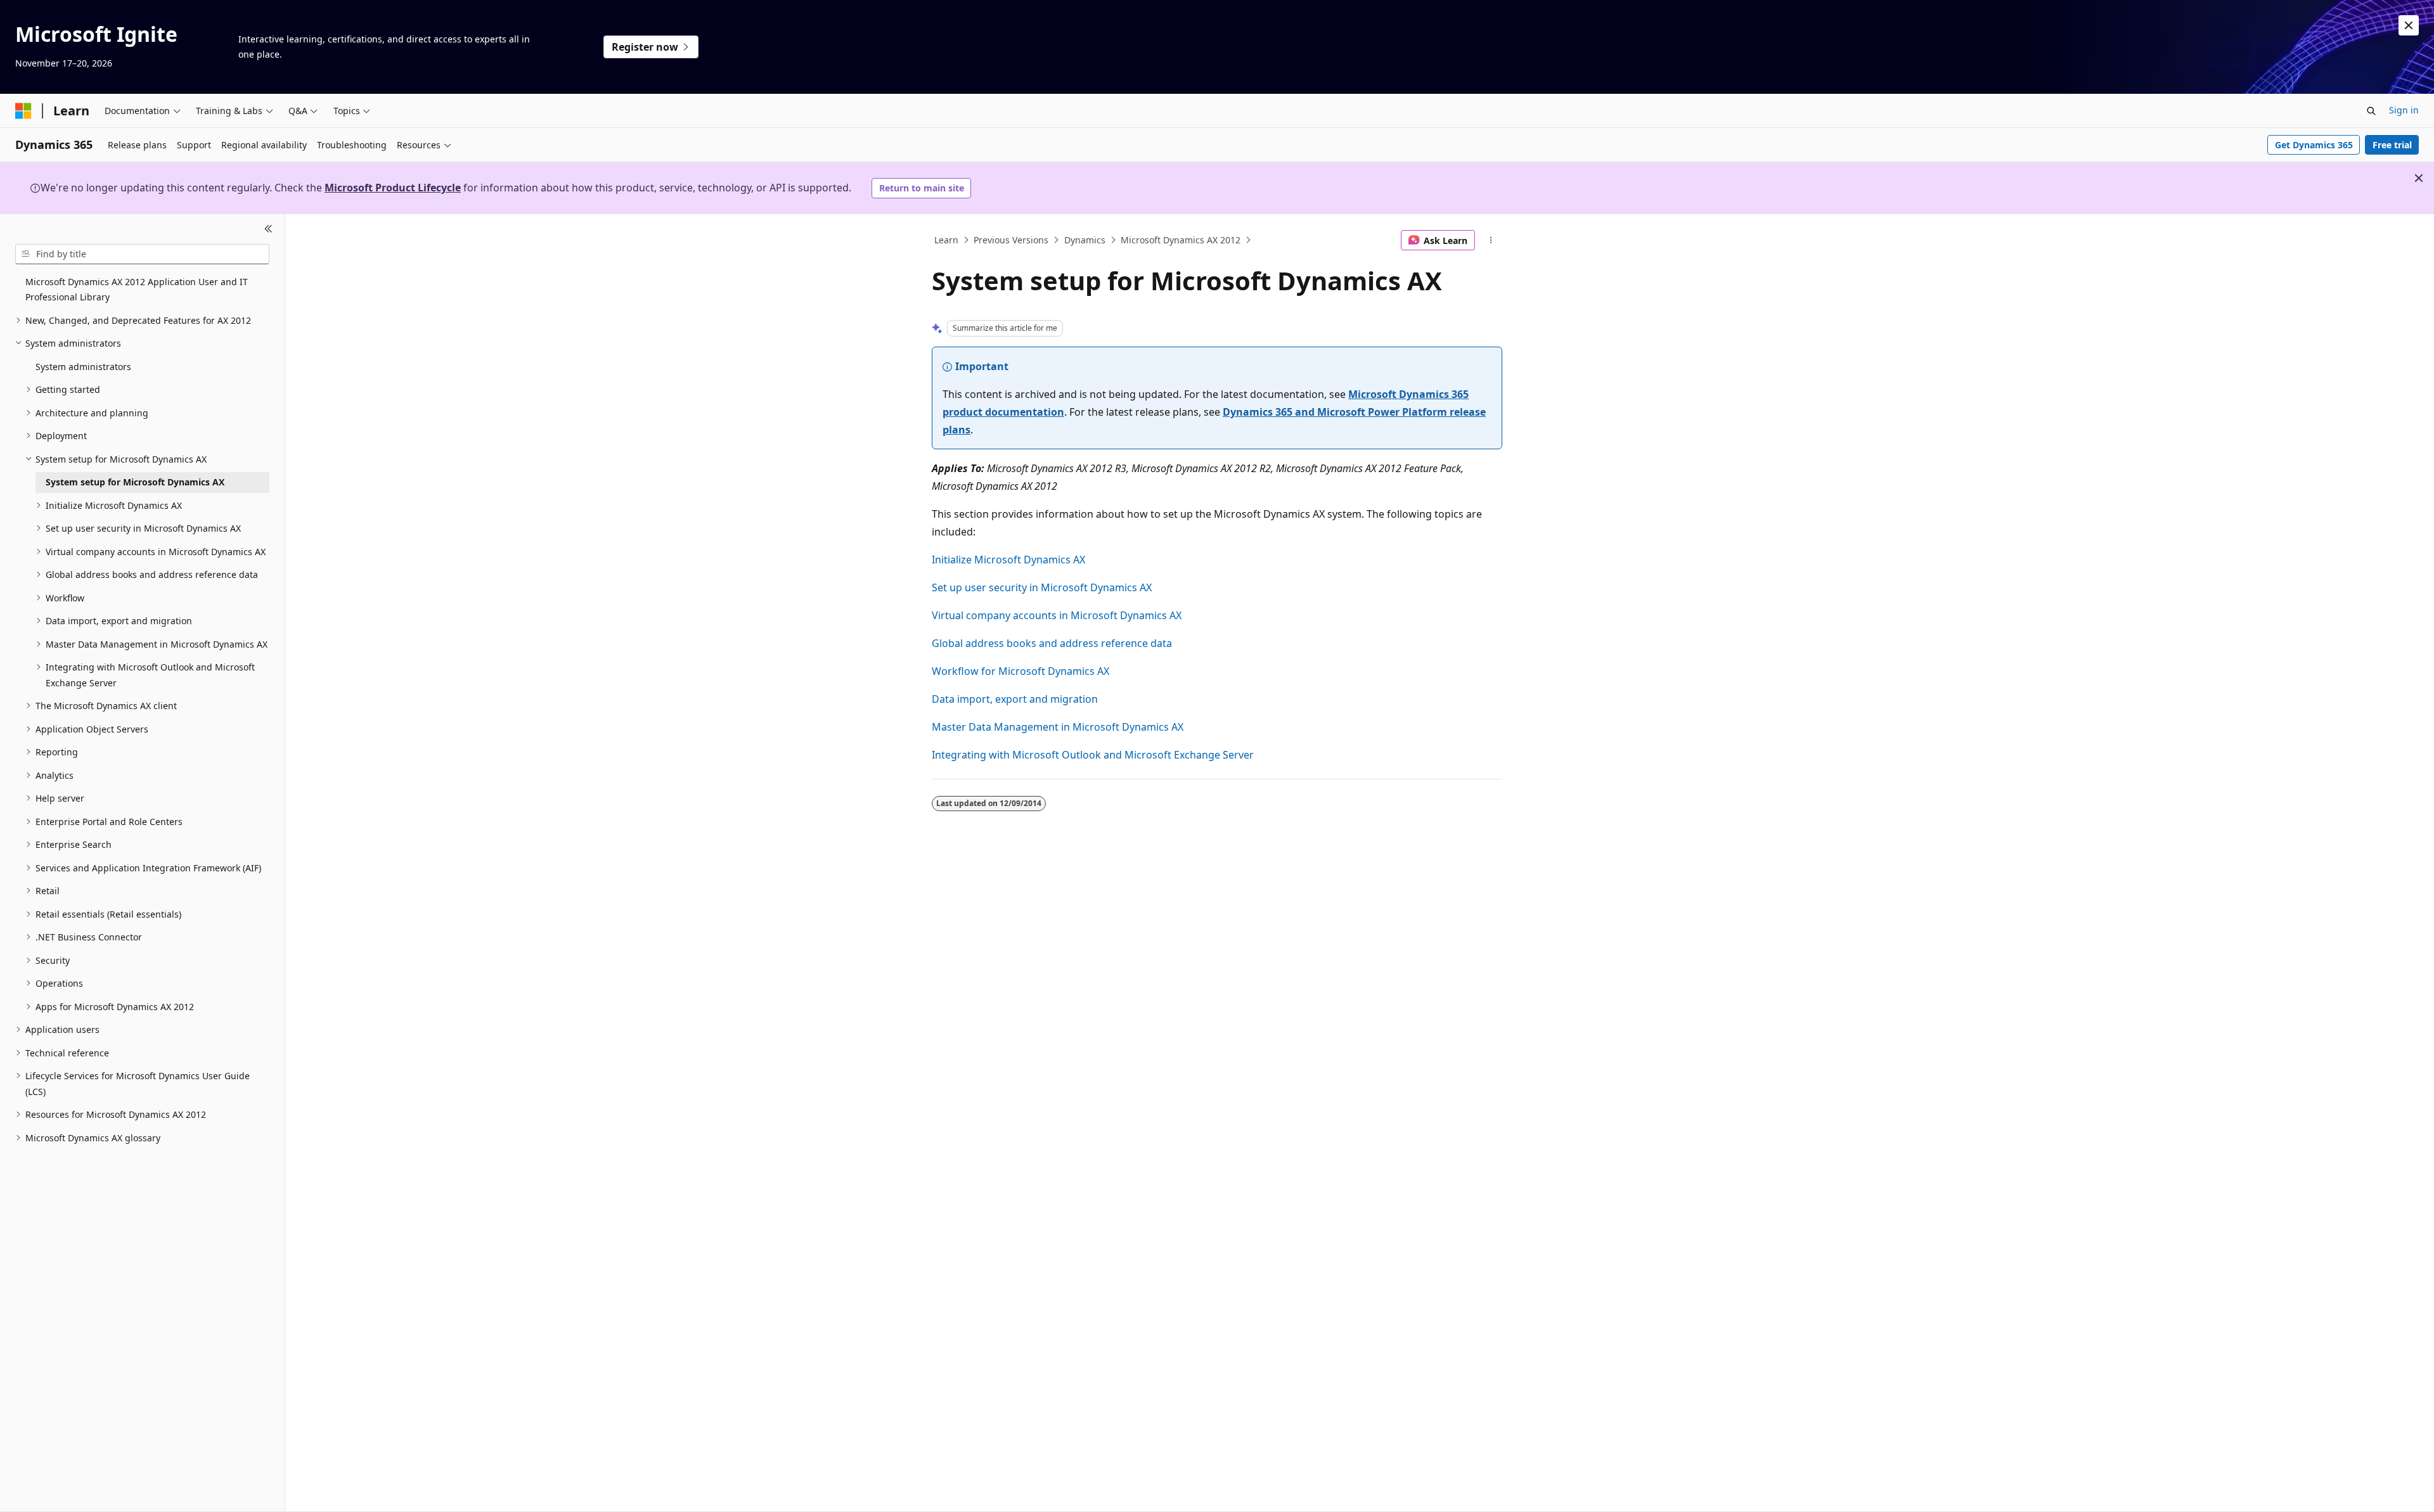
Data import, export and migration (1015, 699)
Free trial (2392, 145)
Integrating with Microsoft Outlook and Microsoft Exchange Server (1093, 755)
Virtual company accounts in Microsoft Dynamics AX (1057, 615)
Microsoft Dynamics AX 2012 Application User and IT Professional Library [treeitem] (137, 290)
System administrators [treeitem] (83, 367)
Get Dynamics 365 (2314, 145)
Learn (946, 240)
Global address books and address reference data (1052, 643)
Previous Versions (1011, 240)
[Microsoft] (23, 111)
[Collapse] (268, 229)
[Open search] (2371, 111)
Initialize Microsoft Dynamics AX (1008, 560)
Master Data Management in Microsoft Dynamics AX (1058, 727)
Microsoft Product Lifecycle (393, 188)
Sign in (2404, 110)
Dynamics (1085, 240)
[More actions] (1491, 240)
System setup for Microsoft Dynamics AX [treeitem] (135, 482)
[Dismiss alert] (2409, 25)
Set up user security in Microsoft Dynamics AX (1042, 587)
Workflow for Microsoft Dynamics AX (1021, 671)
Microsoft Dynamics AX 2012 (1181, 240)
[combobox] (142, 254)
